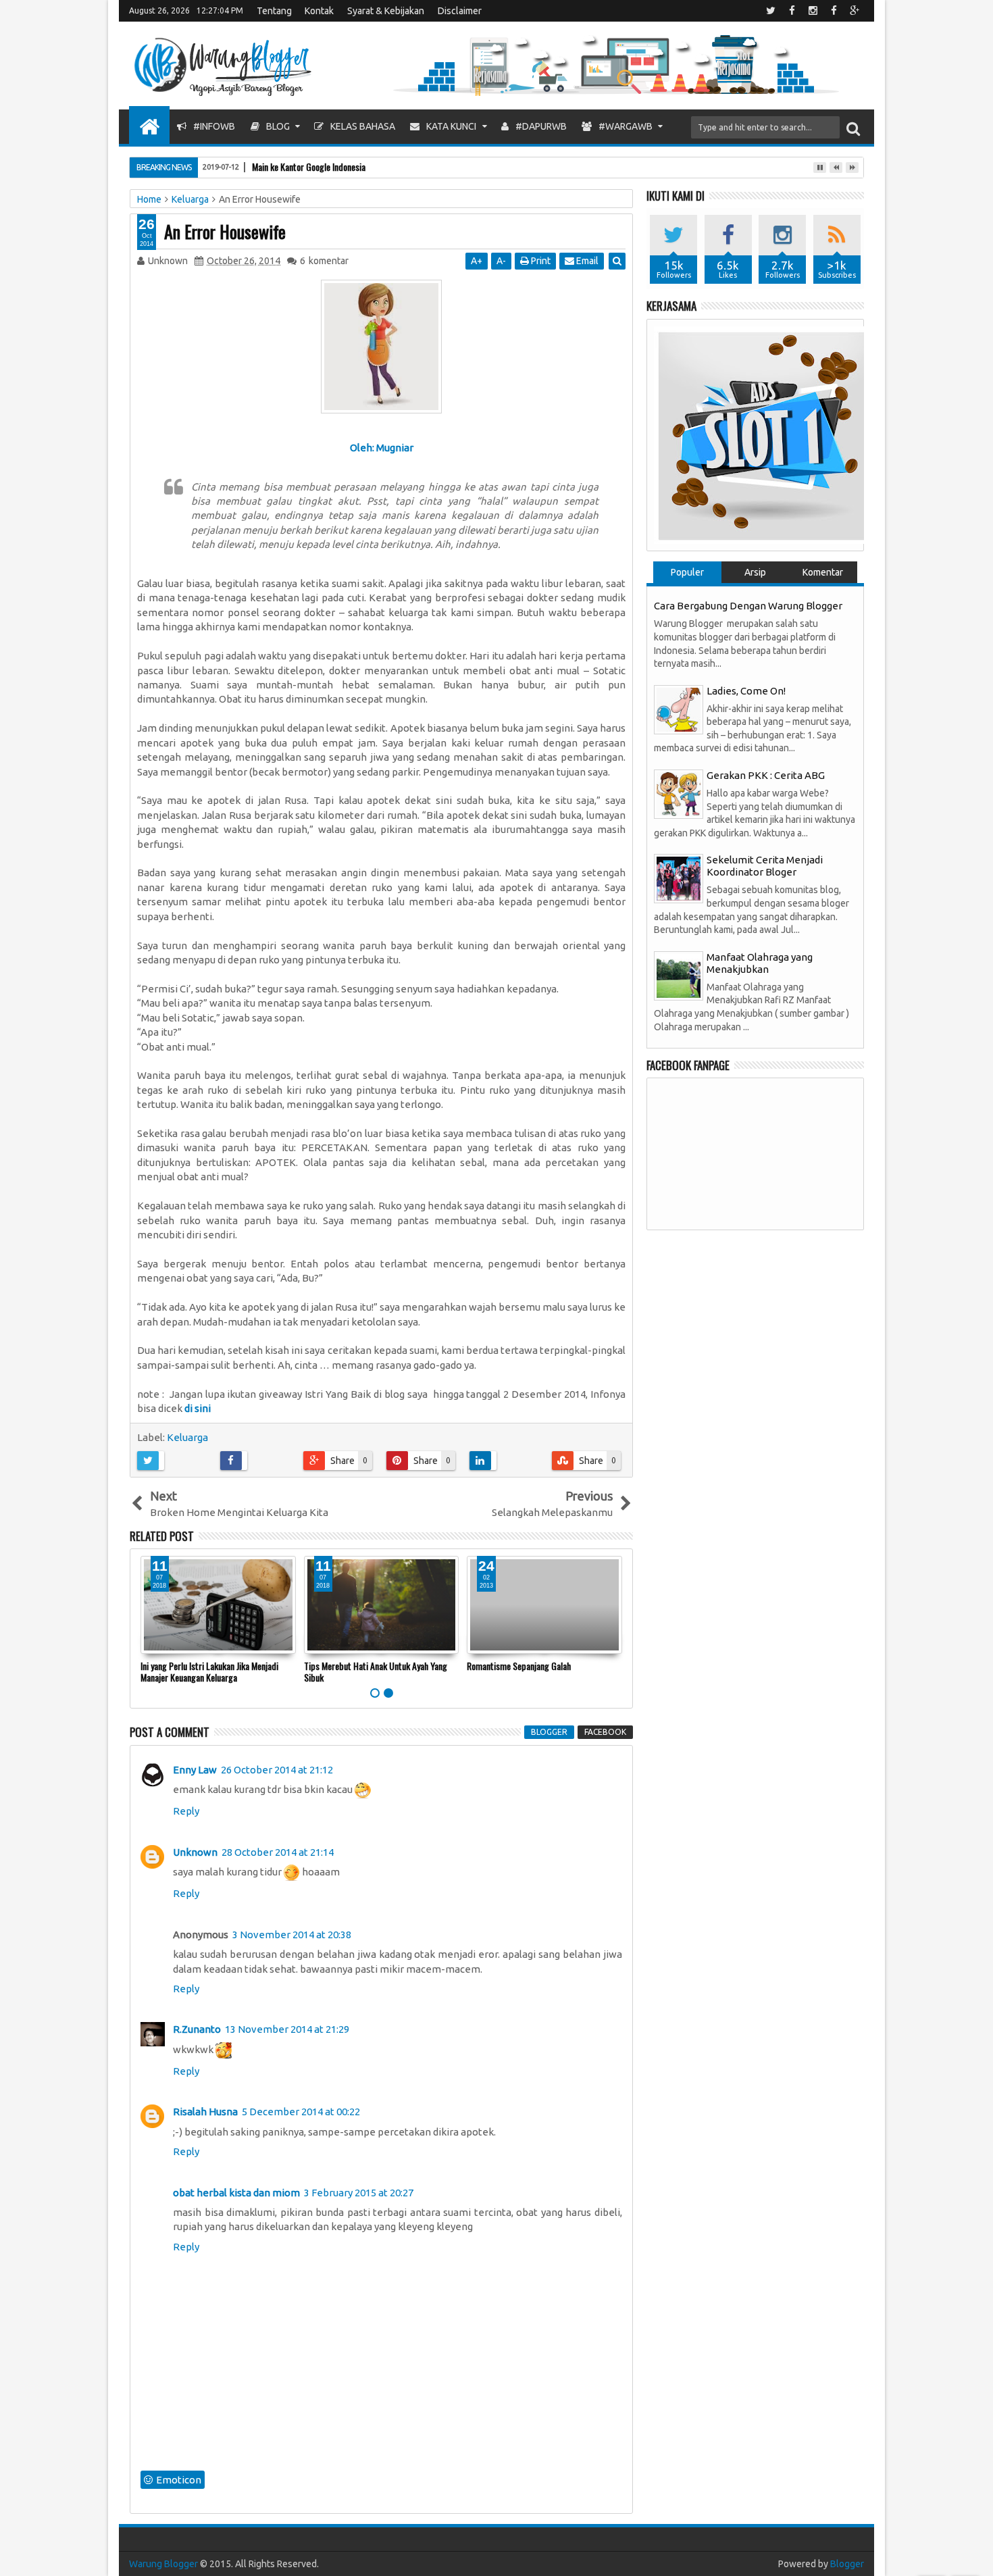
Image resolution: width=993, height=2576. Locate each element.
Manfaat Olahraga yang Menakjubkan (760, 963)
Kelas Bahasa (362, 126)
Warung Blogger (163, 2564)
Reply (186, 1811)
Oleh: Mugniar (382, 448)
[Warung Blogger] (149, 125)
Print (540, 261)
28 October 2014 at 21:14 (278, 1852)
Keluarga (187, 1437)
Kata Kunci (450, 126)
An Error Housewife (225, 231)
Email (586, 261)
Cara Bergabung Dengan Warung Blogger (748, 606)
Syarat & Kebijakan (386, 11)
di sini (198, 1408)
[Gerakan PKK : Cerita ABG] (679, 793)
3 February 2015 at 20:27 (359, 2193)
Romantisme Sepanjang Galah (519, 1666)
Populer (687, 572)
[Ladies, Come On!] (679, 708)
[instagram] (813, 11)
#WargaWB (625, 126)
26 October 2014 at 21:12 (277, 1770)
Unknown (195, 1852)
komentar (324, 261)
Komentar (823, 572)
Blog (277, 126)
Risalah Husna (205, 2112)
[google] (855, 11)
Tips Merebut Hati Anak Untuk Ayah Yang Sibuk (376, 1671)
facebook (605, 1732)
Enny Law (195, 1770)
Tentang (274, 11)
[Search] (853, 127)
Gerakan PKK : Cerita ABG (766, 775)
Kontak (319, 11)
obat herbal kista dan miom (236, 2193)
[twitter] (771, 11)
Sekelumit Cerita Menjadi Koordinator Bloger (765, 866)
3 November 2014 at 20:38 (292, 1935)
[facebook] (792, 11)
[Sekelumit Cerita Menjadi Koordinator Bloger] (679, 878)
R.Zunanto (197, 2029)
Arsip (755, 572)
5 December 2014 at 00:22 (301, 2112)
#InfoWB (213, 126)
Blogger (847, 2564)
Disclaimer (460, 11)
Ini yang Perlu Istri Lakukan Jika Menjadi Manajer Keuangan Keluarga (209, 1671)
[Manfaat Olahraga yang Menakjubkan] (679, 975)
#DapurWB (540, 126)
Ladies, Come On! (746, 691)
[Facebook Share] (257, 1461)
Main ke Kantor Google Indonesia (309, 167)
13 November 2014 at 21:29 (287, 2029)
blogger (549, 1732)
